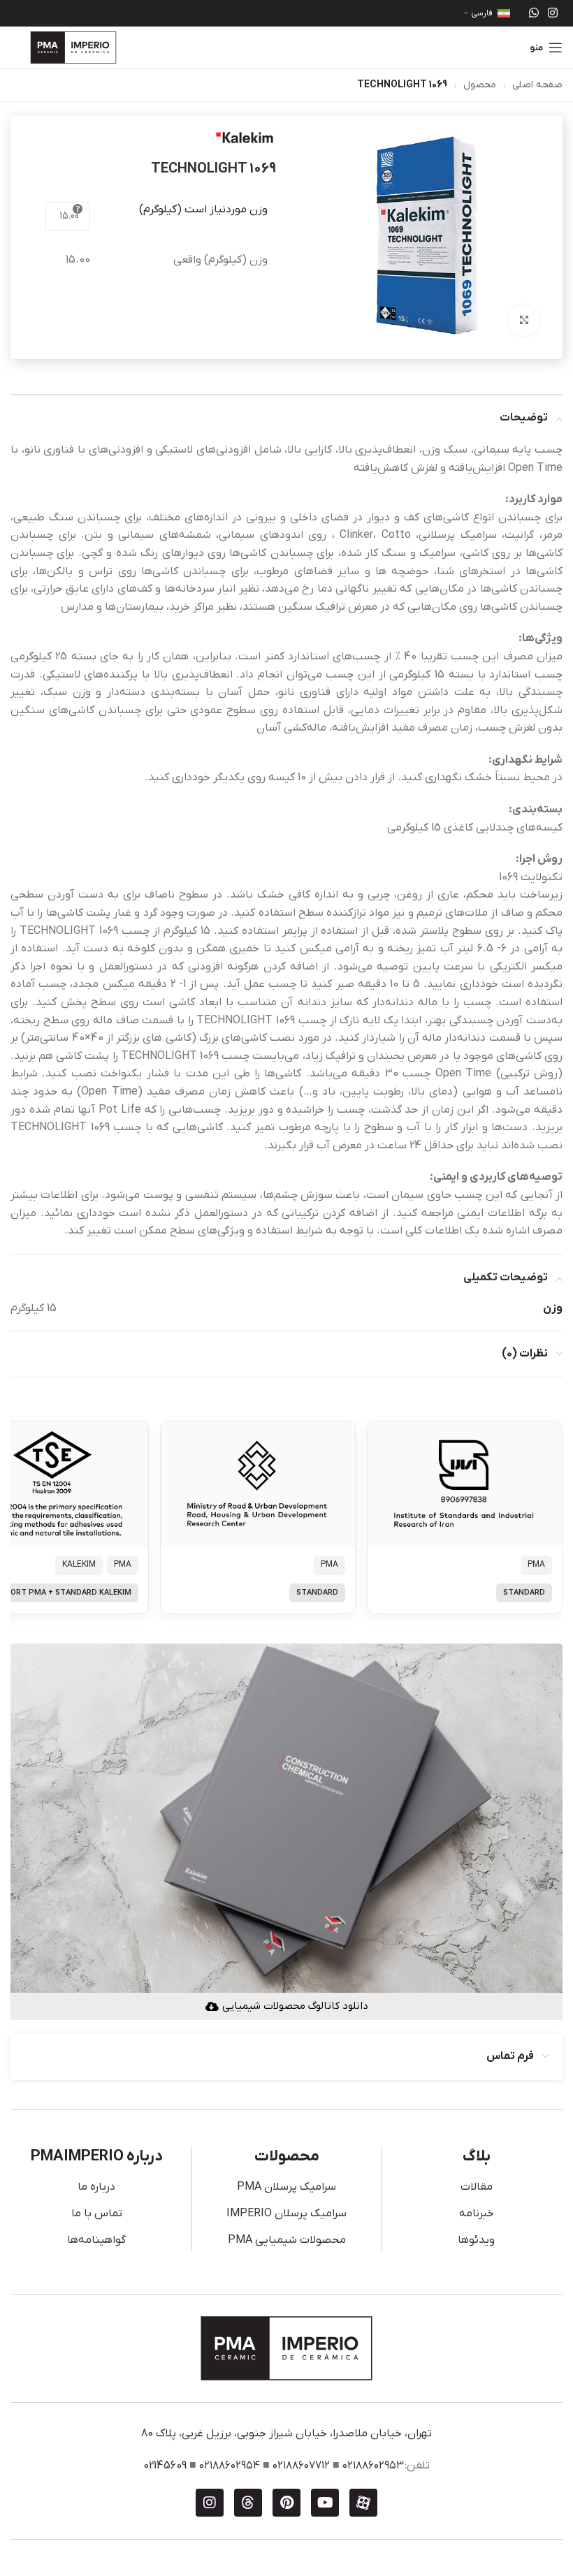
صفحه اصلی (537, 85)
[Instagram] (210, 2503)
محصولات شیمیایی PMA (287, 2240)
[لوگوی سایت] (73, 47)
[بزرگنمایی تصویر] (524, 321)
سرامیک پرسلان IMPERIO (286, 2213)
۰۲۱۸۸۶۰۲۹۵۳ (373, 2466)
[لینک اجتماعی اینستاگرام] (553, 13)
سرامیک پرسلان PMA (286, 2187)
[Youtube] (325, 2503)
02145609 (165, 2466)
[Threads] (248, 2503)
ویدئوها (476, 2240)
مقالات (477, 2187)
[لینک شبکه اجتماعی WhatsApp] (534, 13)
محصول (480, 85)
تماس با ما (97, 2213)
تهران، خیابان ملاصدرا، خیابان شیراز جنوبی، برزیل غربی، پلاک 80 (286, 2434)
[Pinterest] (286, 2503)
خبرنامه (477, 2213)
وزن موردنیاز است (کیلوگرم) (203, 210)
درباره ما (96, 2187)
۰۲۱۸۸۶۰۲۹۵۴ (230, 2466)
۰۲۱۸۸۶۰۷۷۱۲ (301, 2466)
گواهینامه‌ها (96, 2240)
